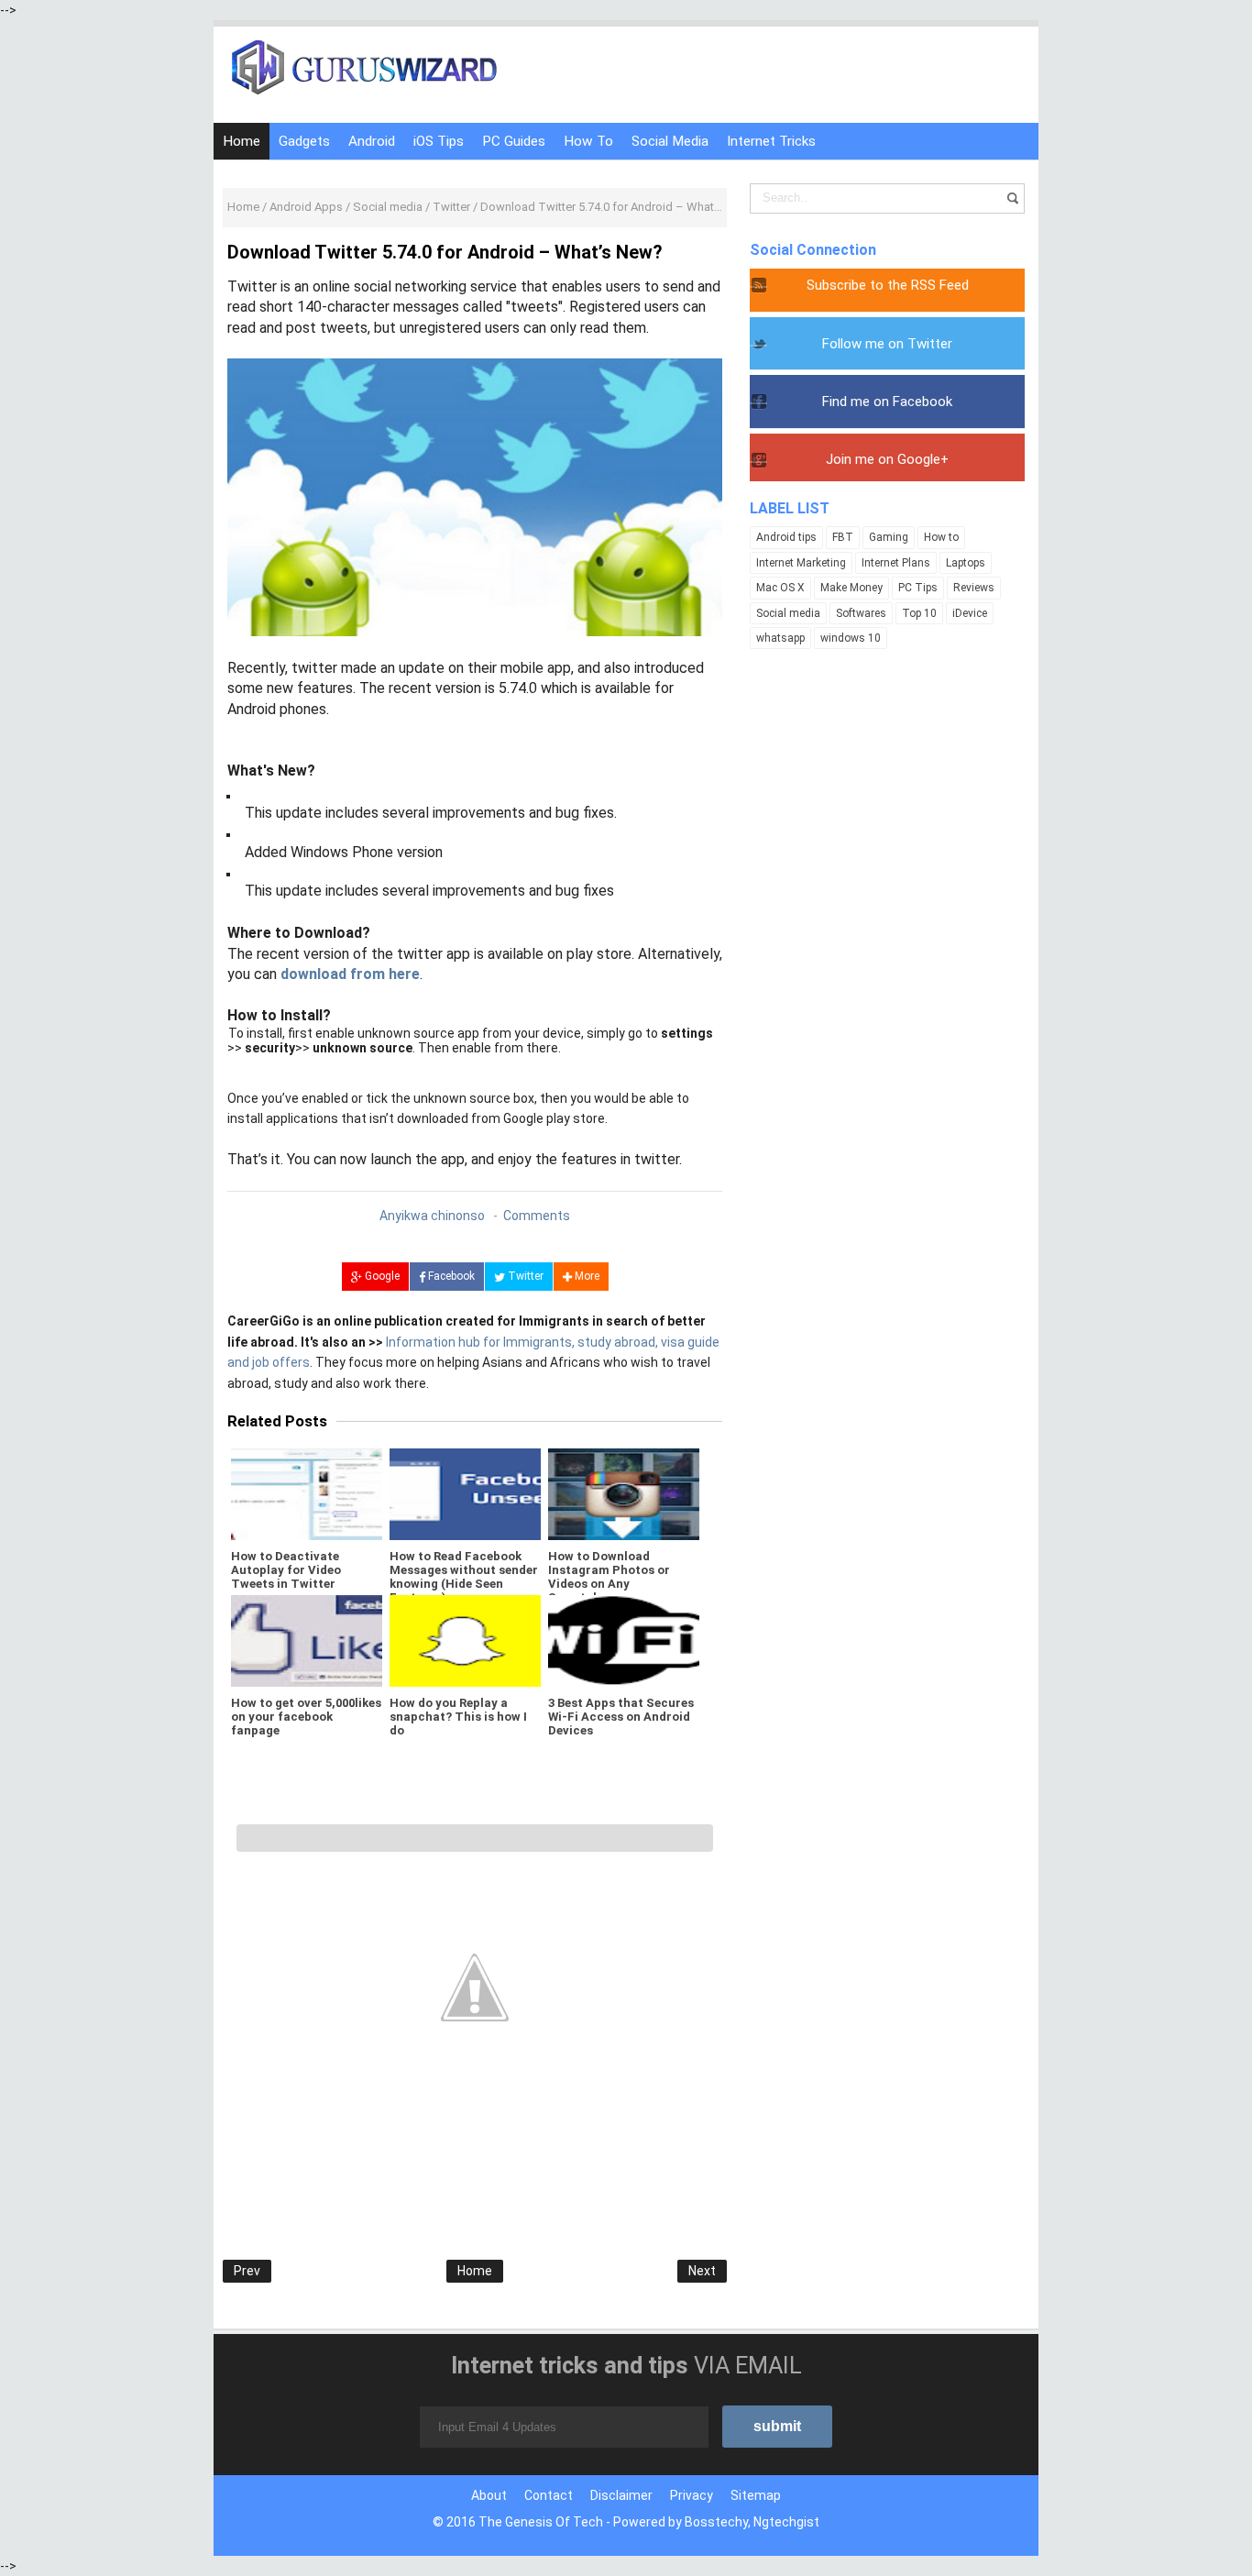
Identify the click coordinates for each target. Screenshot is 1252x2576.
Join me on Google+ (887, 459)
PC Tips (918, 588)
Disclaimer (621, 2495)
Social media (788, 613)
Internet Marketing (801, 563)
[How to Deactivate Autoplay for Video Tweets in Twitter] (307, 1494)
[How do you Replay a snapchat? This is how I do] (465, 1641)
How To (588, 141)
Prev (247, 2271)
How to (941, 537)
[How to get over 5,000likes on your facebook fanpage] (307, 1641)
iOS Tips (439, 141)
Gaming (889, 537)
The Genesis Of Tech (541, 2522)
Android (372, 141)
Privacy (692, 2495)
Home (242, 141)
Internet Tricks (771, 141)
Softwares (861, 613)
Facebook (450, 1276)
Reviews (974, 588)
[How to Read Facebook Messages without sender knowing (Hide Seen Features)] (465, 1494)
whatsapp (780, 638)
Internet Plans (896, 563)
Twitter (524, 1276)
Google (381, 1276)
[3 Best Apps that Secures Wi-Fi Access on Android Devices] (624, 1641)
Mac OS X (780, 588)
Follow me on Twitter (887, 344)
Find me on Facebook (887, 402)
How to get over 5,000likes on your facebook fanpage (306, 1717)
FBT (843, 537)
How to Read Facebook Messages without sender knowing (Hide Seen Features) (464, 1577)
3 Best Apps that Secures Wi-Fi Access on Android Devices (621, 1717)
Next (702, 2271)
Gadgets (304, 141)
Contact (549, 2495)
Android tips (786, 537)
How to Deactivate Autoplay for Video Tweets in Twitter (286, 1570)
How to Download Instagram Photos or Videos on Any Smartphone (609, 1577)
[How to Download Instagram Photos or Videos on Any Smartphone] (624, 1494)
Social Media (670, 141)
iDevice (970, 613)
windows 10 (851, 638)
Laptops (966, 563)
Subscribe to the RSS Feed (888, 285)
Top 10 (919, 613)
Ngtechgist (786, 2522)
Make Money (851, 588)
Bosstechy (716, 2522)
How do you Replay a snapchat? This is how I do (458, 1717)
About (489, 2495)
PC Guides (514, 141)
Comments (537, 1216)
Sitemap (756, 2495)
